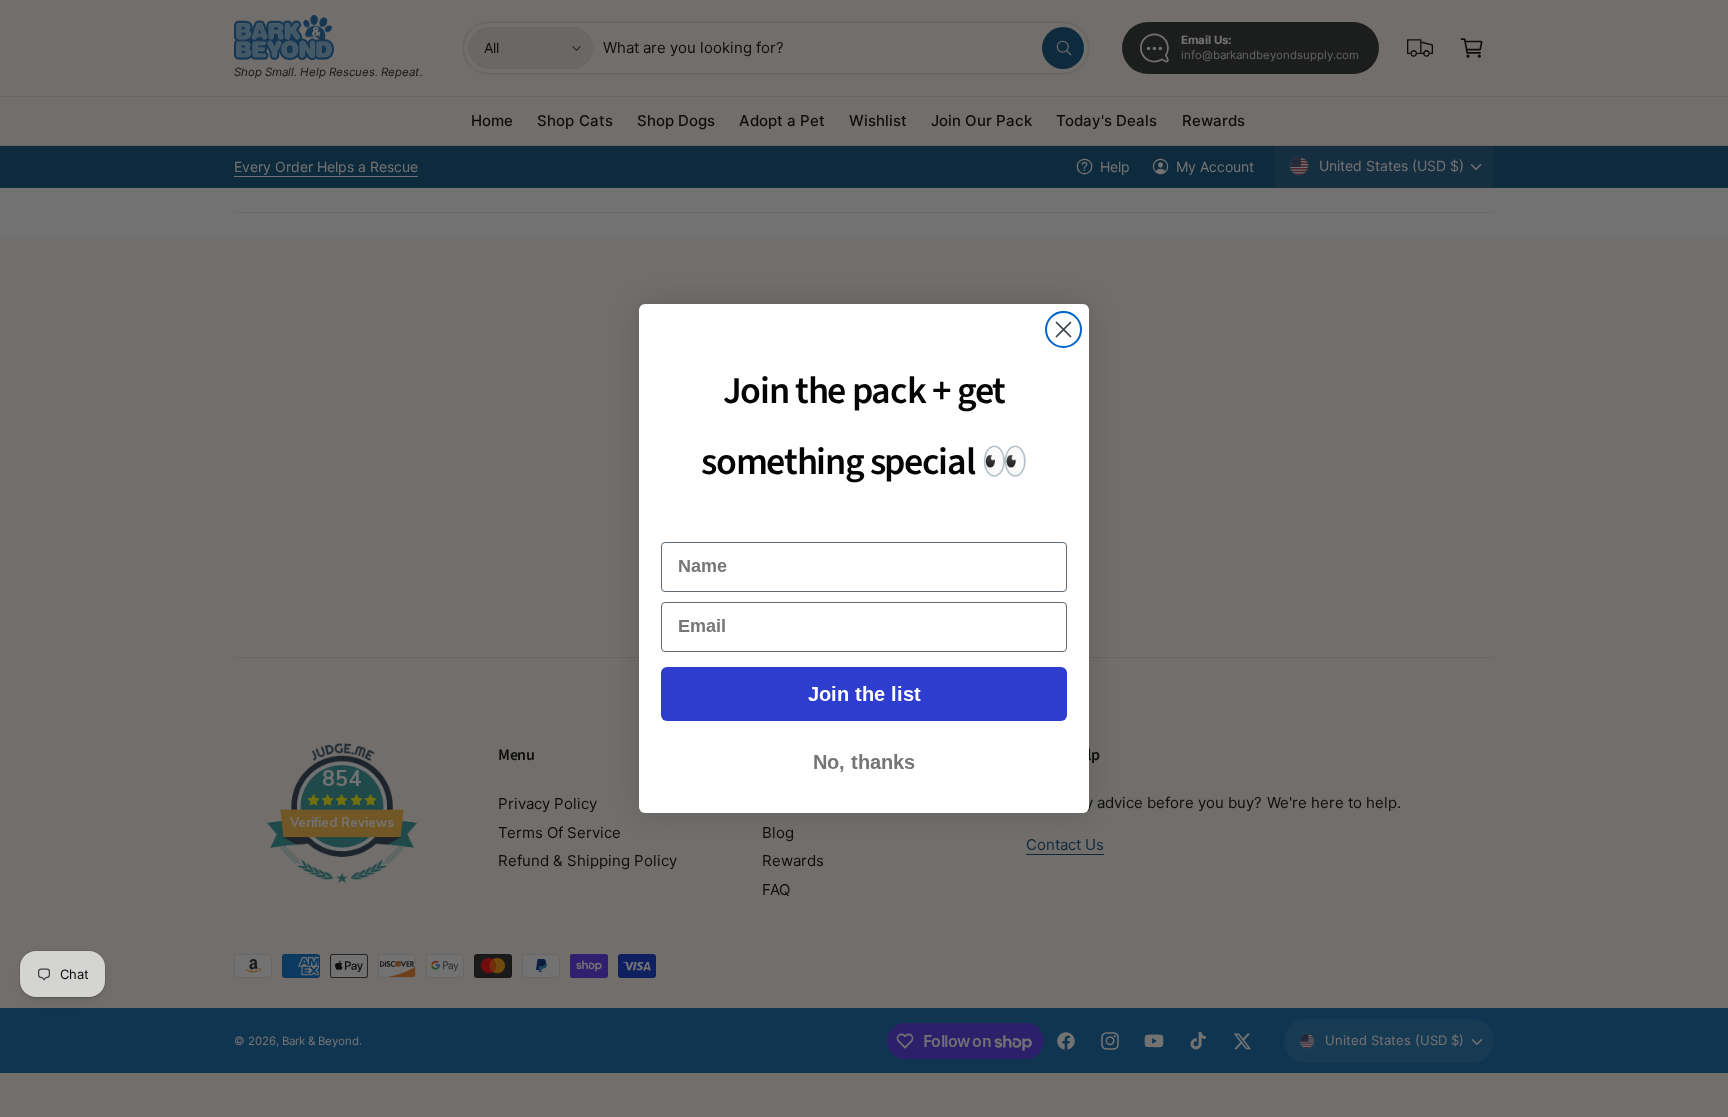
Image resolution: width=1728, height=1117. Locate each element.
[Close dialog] (1063, 329)
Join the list (864, 694)
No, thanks (864, 762)
